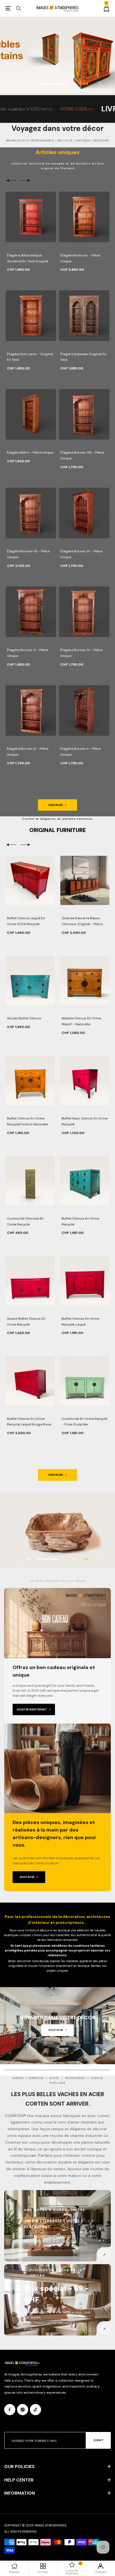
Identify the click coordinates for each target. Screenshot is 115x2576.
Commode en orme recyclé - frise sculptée (84, 1422)
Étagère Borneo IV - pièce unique (81, 653)
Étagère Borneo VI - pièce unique (81, 554)
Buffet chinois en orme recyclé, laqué (80, 1322)
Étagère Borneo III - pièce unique (28, 752)
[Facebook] (10, 2410)
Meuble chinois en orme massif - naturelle (81, 1021)
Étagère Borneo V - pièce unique (27, 653)
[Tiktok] (35, 2410)
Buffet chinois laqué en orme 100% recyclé (26, 921)
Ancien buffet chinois (24, 1018)
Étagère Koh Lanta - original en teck (30, 357)
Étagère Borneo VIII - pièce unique (82, 455)
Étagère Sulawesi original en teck (83, 357)
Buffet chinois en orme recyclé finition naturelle (27, 1121)
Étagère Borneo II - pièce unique (81, 752)
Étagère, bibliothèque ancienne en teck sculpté (27, 258)
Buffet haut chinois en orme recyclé (85, 1121)
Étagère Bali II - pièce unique (30, 452)
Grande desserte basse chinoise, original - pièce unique (82, 921)
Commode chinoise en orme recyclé (25, 1221)
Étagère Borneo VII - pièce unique (28, 554)
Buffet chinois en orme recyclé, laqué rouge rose (29, 1422)
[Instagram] (23, 2410)
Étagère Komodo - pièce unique (80, 258)
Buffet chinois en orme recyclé (80, 1221)
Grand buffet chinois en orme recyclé (26, 1322)
